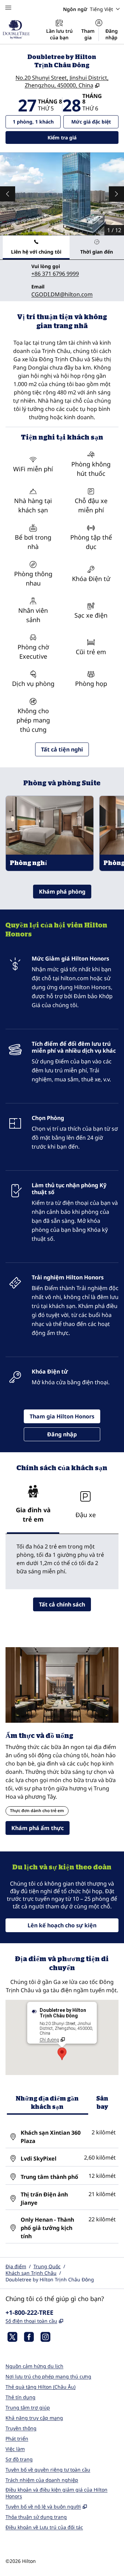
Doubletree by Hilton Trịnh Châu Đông (50, 2279)
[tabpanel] (62, 281)
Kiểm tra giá (76, 137)
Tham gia (88, 34)
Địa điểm (16, 2266)
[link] (55, 274)
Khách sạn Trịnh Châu (31, 2273)
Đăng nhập (112, 34)
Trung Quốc (47, 2266)
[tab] (36, 248)
